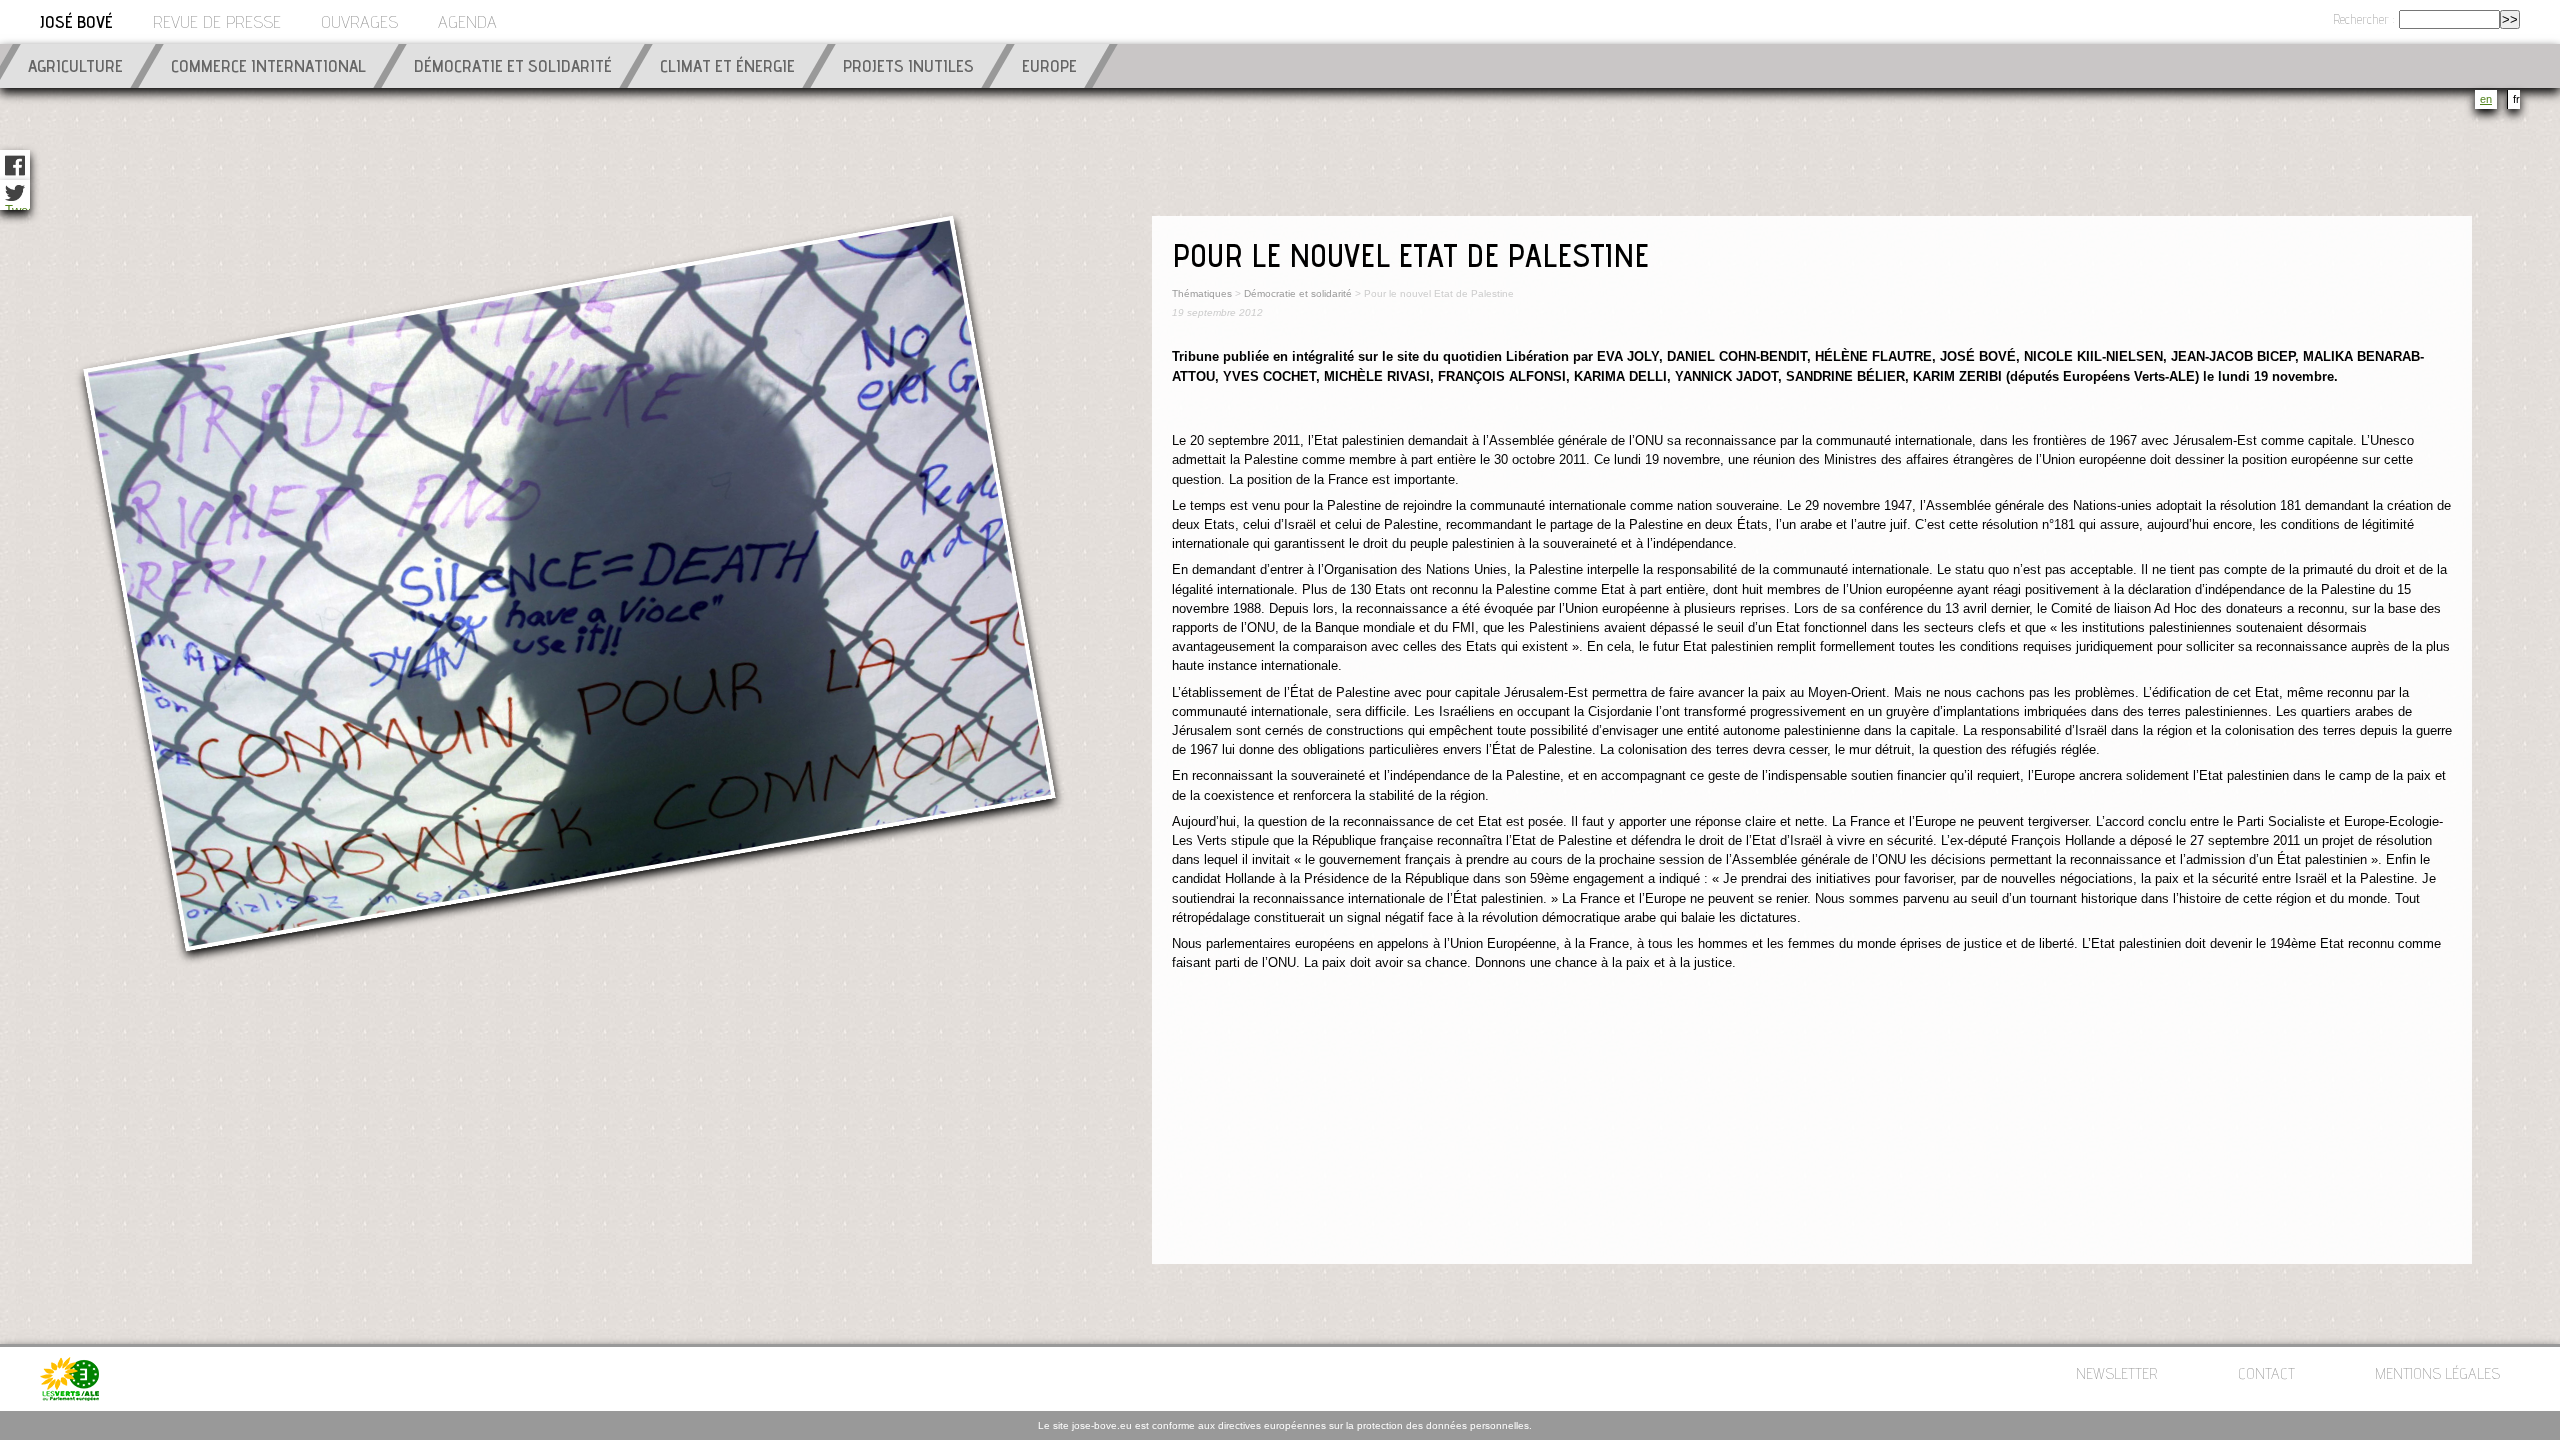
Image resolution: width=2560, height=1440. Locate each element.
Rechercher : (2364, 21)
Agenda (467, 24)
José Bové (76, 24)
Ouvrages (359, 24)
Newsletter (2117, 1376)
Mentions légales (2437, 1376)
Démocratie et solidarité (1298, 293)
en (2486, 99)
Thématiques (1202, 293)
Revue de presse (217, 24)
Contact (2266, 1376)
